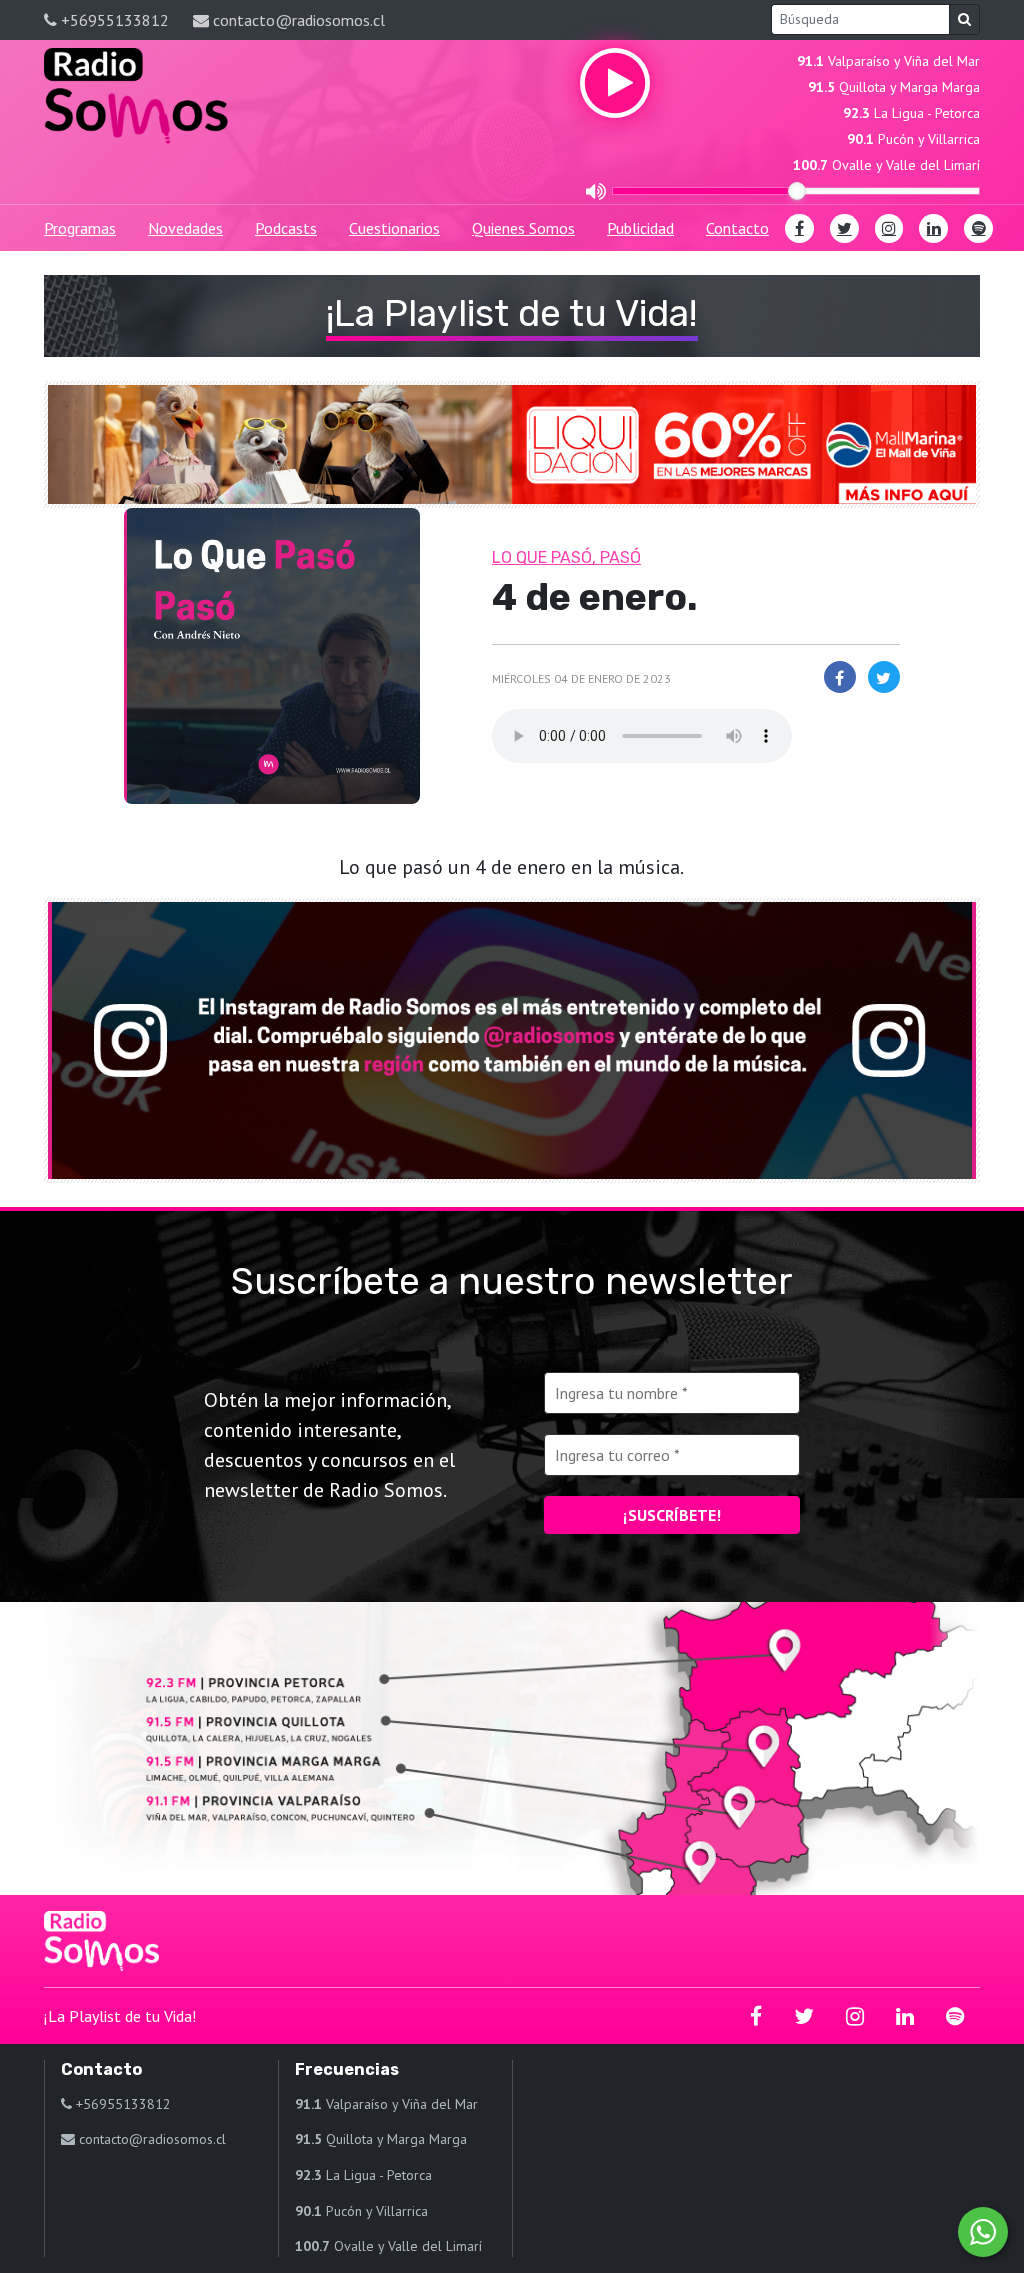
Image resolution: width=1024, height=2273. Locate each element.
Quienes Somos (523, 228)
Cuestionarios (394, 228)
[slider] (797, 191)
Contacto (737, 228)
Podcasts (286, 228)
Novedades (185, 228)
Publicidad (640, 228)
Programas (80, 228)
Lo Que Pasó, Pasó (566, 557)
